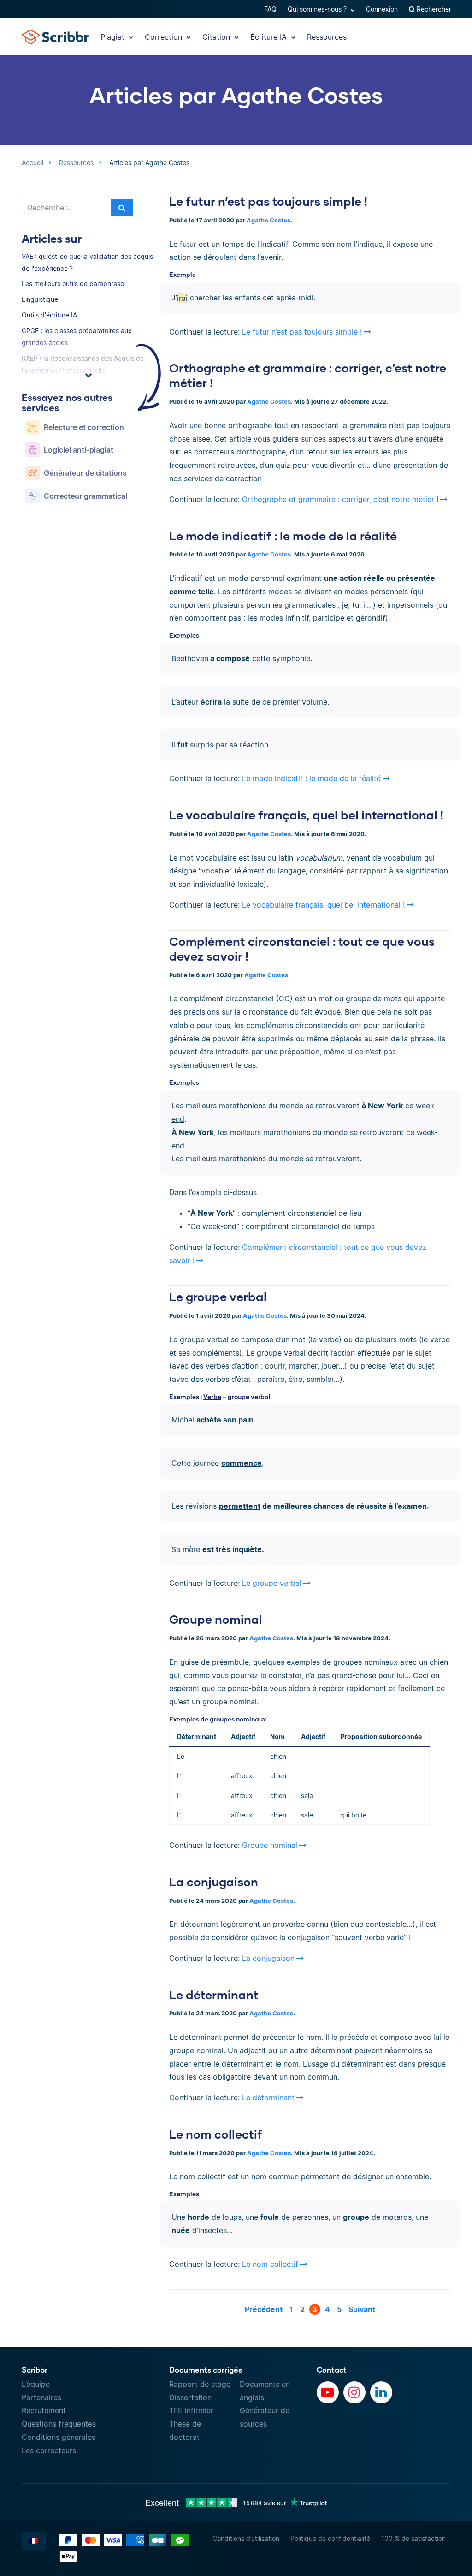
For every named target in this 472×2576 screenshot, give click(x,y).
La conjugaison (214, 1882)
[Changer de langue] (34, 2541)
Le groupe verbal (218, 1297)
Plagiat (114, 37)
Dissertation (190, 2397)
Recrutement (44, 2410)
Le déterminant (214, 1995)
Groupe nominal (216, 1619)
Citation (217, 37)
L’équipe (36, 2384)
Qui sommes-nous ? (318, 9)
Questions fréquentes (59, 2424)
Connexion (382, 9)
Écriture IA (270, 37)
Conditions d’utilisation (246, 2538)
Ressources (327, 37)
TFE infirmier (191, 2410)
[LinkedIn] (381, 2392)
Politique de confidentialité (330, 2538)
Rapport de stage (200, 2384)
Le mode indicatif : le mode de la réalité (283, 536)
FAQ (270, 9)
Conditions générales (59, 2437)
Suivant (362, 2309)
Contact (332, 2370)
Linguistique (40, 299)
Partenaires (41, 2397)
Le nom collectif (216, 2134)
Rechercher (433, 9)
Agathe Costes (268, 220)
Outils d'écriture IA (49, 315)
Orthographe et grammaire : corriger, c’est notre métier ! (340, 499)
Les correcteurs (49, 2450)
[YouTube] (328, 2392)
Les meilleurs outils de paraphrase (73, 284)
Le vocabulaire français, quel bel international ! (306, 815)
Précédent (264, 2309)
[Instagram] (354, 2392)
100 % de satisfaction (413, 2538)
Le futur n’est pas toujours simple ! (268, 201)
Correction (165, 37)
